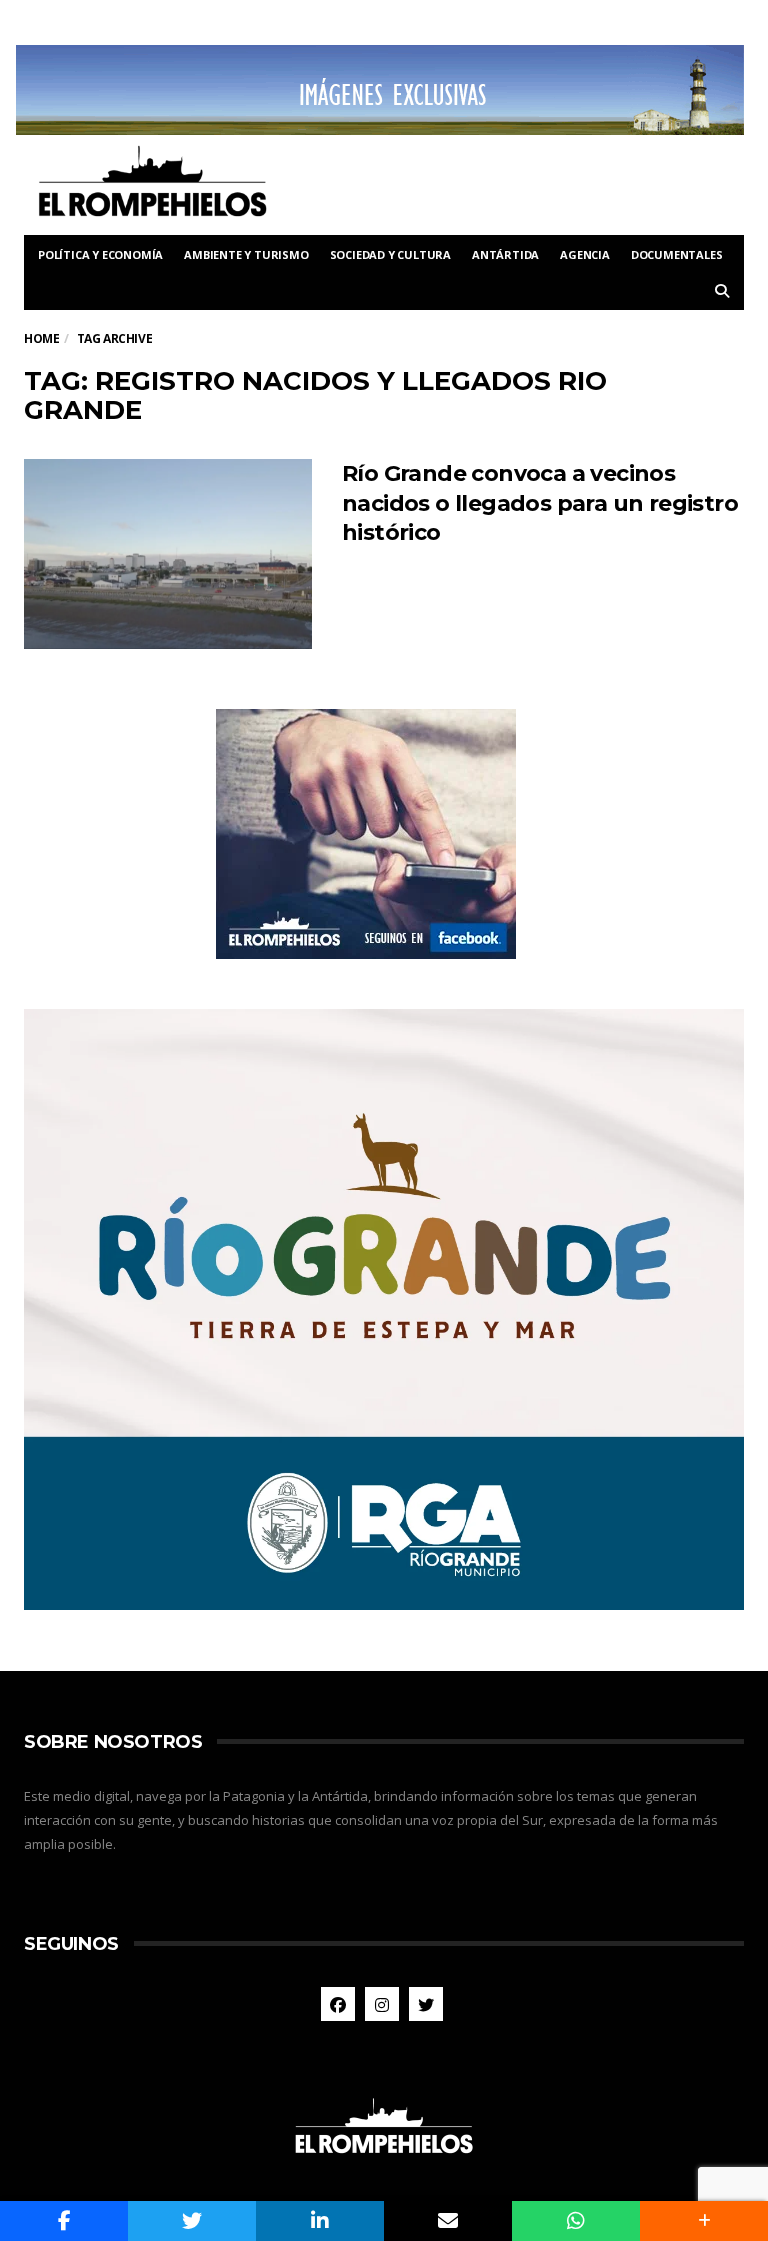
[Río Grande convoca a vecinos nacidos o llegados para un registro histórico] (168, 554)
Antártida (505, 254)
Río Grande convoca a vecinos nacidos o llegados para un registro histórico (540, 503)
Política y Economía (100, 254)
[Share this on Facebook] (64, 2221)
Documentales (677, 254)
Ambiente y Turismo (246, 254)
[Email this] (448, 2221)
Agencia (585, 254)
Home (41, 338)
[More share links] (704, 2221)
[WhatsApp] (576, 2221)
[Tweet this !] (192, 2221)
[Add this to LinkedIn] (320, 2221)
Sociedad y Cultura (390, 254)
